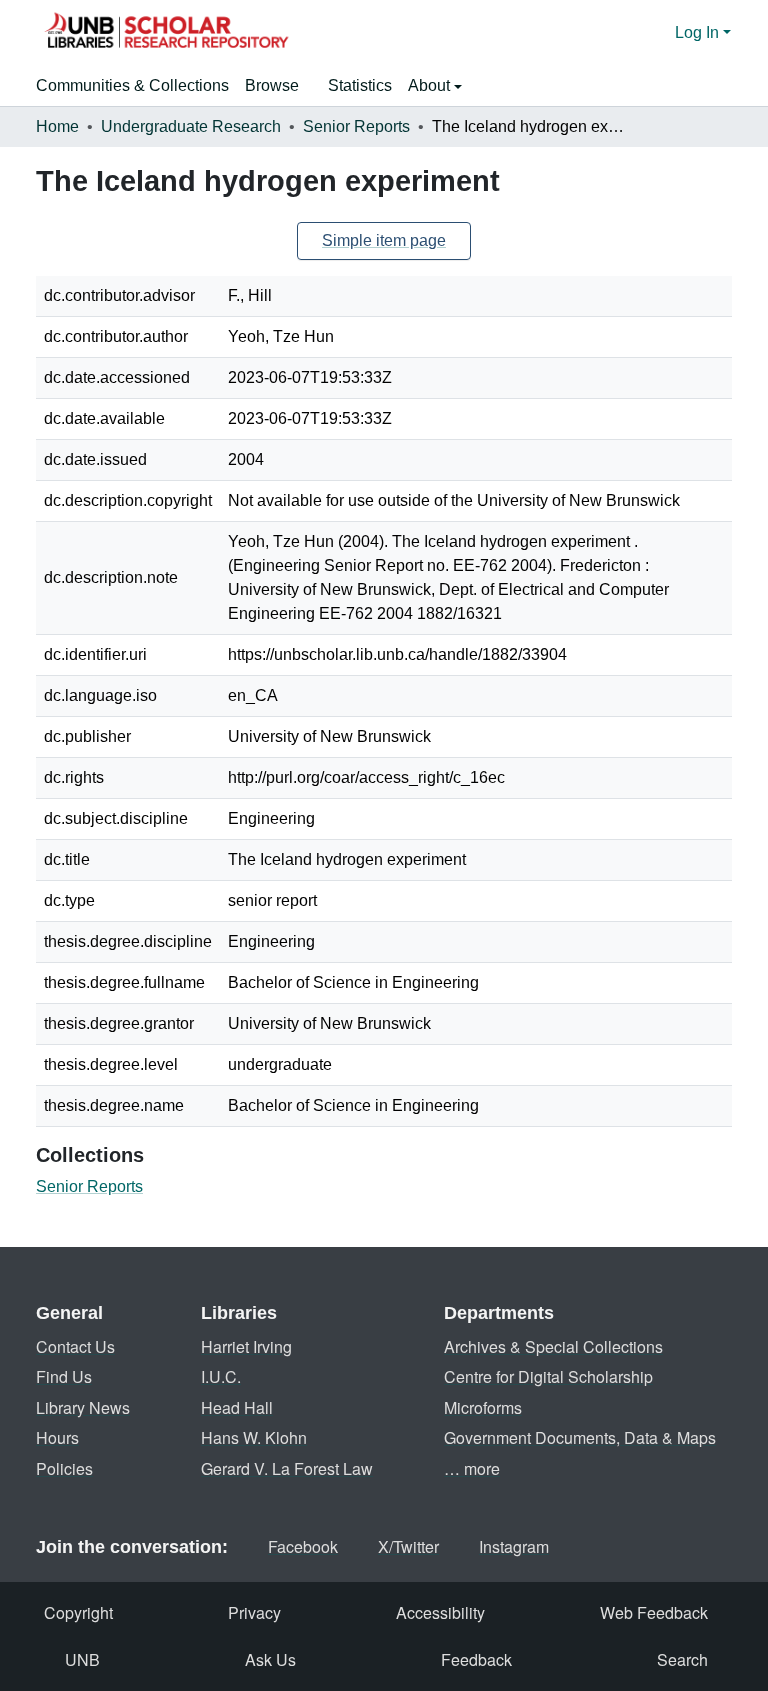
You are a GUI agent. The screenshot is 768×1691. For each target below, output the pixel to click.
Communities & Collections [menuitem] (132, 85)
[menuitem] (278, 86)
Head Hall (237, 1407)
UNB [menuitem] (82, 1659)
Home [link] (57, 126)
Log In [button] (699, 32)
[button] (166, 33)
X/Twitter (408, 1546)
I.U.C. (221, 1376)
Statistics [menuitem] (360, 85)
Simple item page (384, 240)
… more (472, 1468)
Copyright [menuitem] (78, 1612)
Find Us (64, 1376)
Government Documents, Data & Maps (580, 1437)
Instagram (514, 1546)
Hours (57, 1437)
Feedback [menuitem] (476, 1659)
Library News (83, 1407)
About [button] (431, 85)
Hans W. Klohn (254, 1437)
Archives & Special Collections (553, 1346)
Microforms (483, 1407)
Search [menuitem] (682, 1659)
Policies (64, 1468)
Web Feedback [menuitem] (654, 1612)
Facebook (303, 1546)
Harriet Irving (246, 1346)
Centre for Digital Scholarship (548, 1376)
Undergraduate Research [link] (191, 126)
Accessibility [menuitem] (440, 1612)
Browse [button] (272, 85)
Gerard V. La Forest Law (287, 1468)
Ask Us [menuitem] (270, 1659)
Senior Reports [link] (356, 126)
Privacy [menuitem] (254, 1612)
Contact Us (75, 1346)
